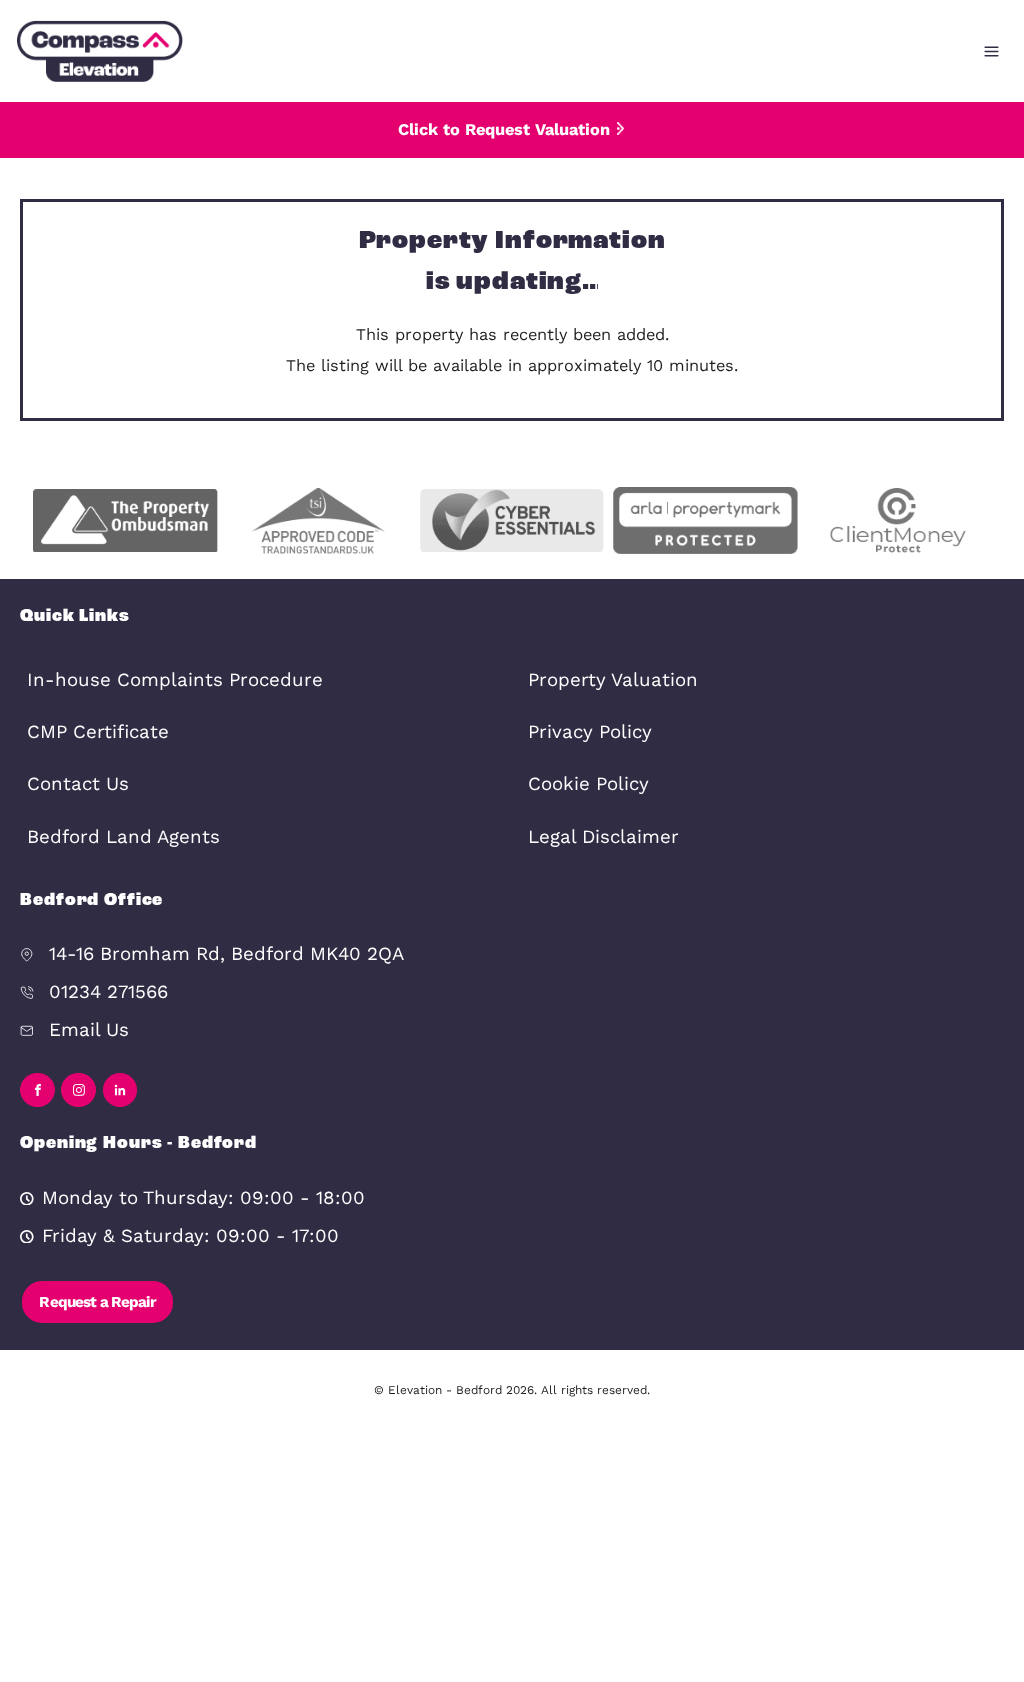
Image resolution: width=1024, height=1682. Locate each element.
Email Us (89, 1030)
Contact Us (78, 784)
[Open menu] (991, 51)
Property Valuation (613, 680)
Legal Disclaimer (603, 837)
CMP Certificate (98, 732)
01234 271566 (108, 992)
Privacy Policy (590, 732)
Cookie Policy (588, 784)
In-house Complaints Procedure (175, 680)
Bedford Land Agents (123, 837)
